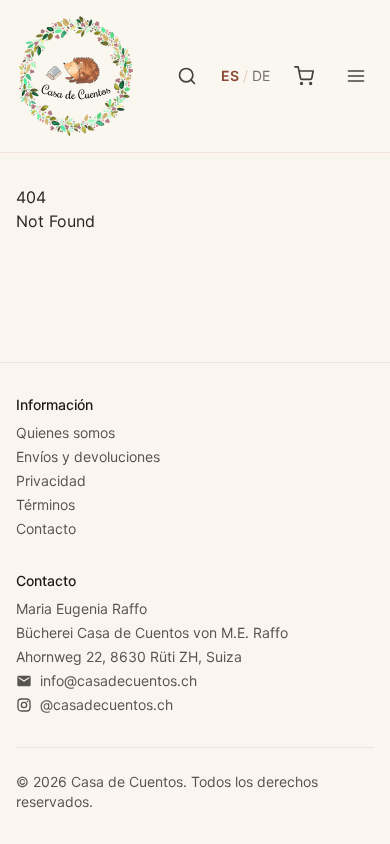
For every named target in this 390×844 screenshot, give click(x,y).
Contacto (46, 528)
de (261, 75)
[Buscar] (187, 76)
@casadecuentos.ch (106, 704)
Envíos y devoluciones (88, 456)
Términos (45, 504)
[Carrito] (304, 76)
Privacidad (51, 480)
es (230, 75)
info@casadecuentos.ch (118, 680)
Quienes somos (65, 432)
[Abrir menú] (356, 76)
